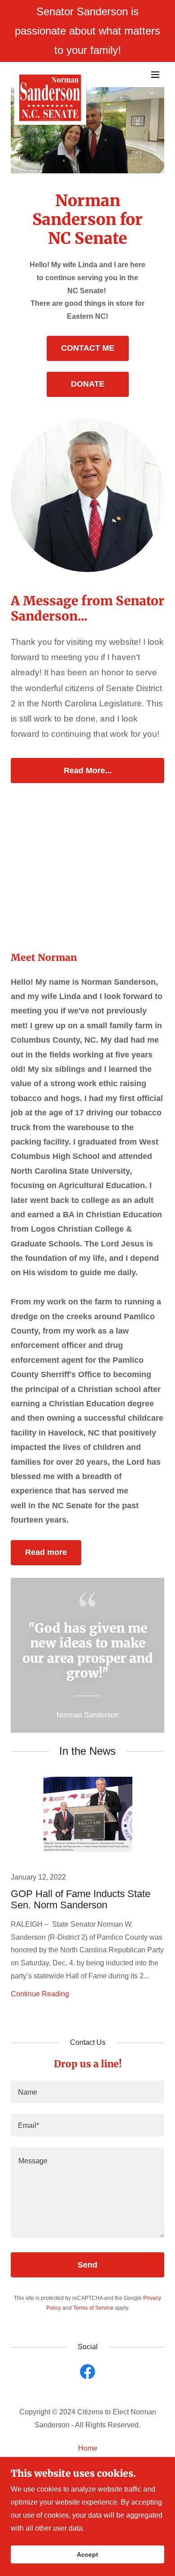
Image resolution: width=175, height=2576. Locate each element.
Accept (87, 2554)
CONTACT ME (88, 348)
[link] (50, 75)
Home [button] (88, 2448)
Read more (46, 1552)
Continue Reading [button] (40, 1994)
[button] (155, 75)
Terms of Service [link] (93, 2308)
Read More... (88, 771)
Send (87, 2265)
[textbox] (87, 2092)
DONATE (88, 384)
